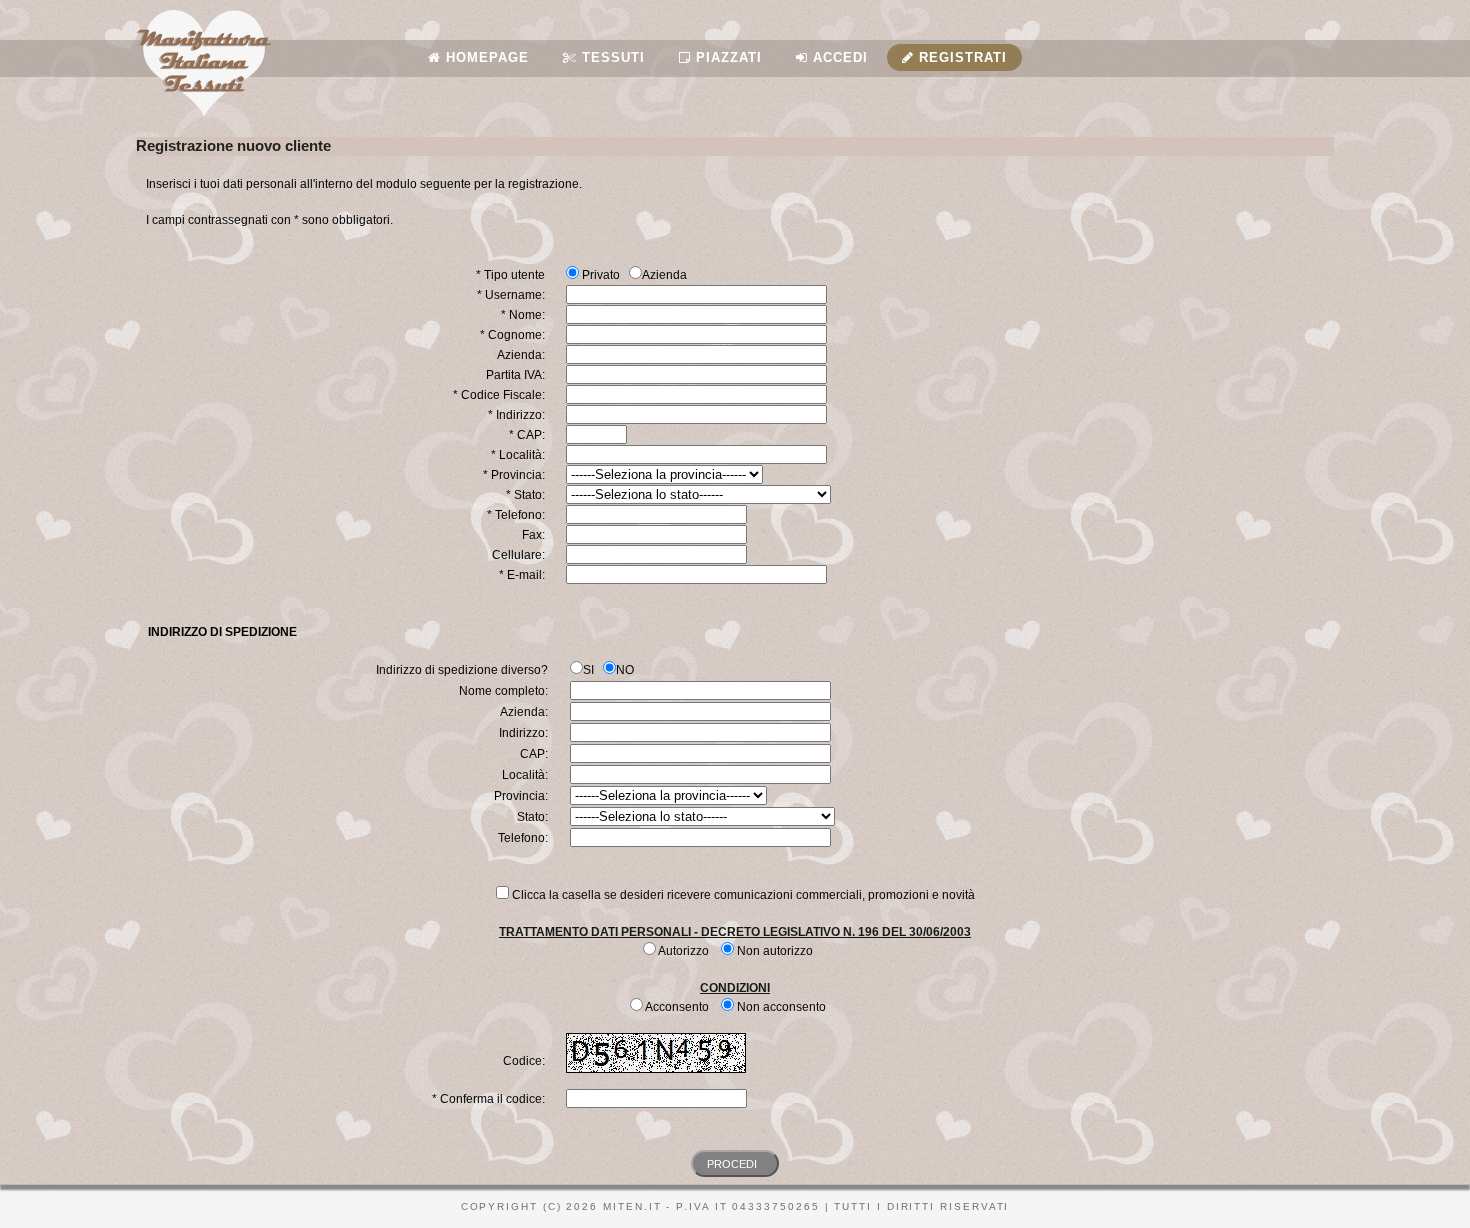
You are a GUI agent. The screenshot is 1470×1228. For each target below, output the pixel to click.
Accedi (838, 57)
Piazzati (726, 57)
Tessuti (611, 57)
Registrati (960, 57)
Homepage (485, 57)
